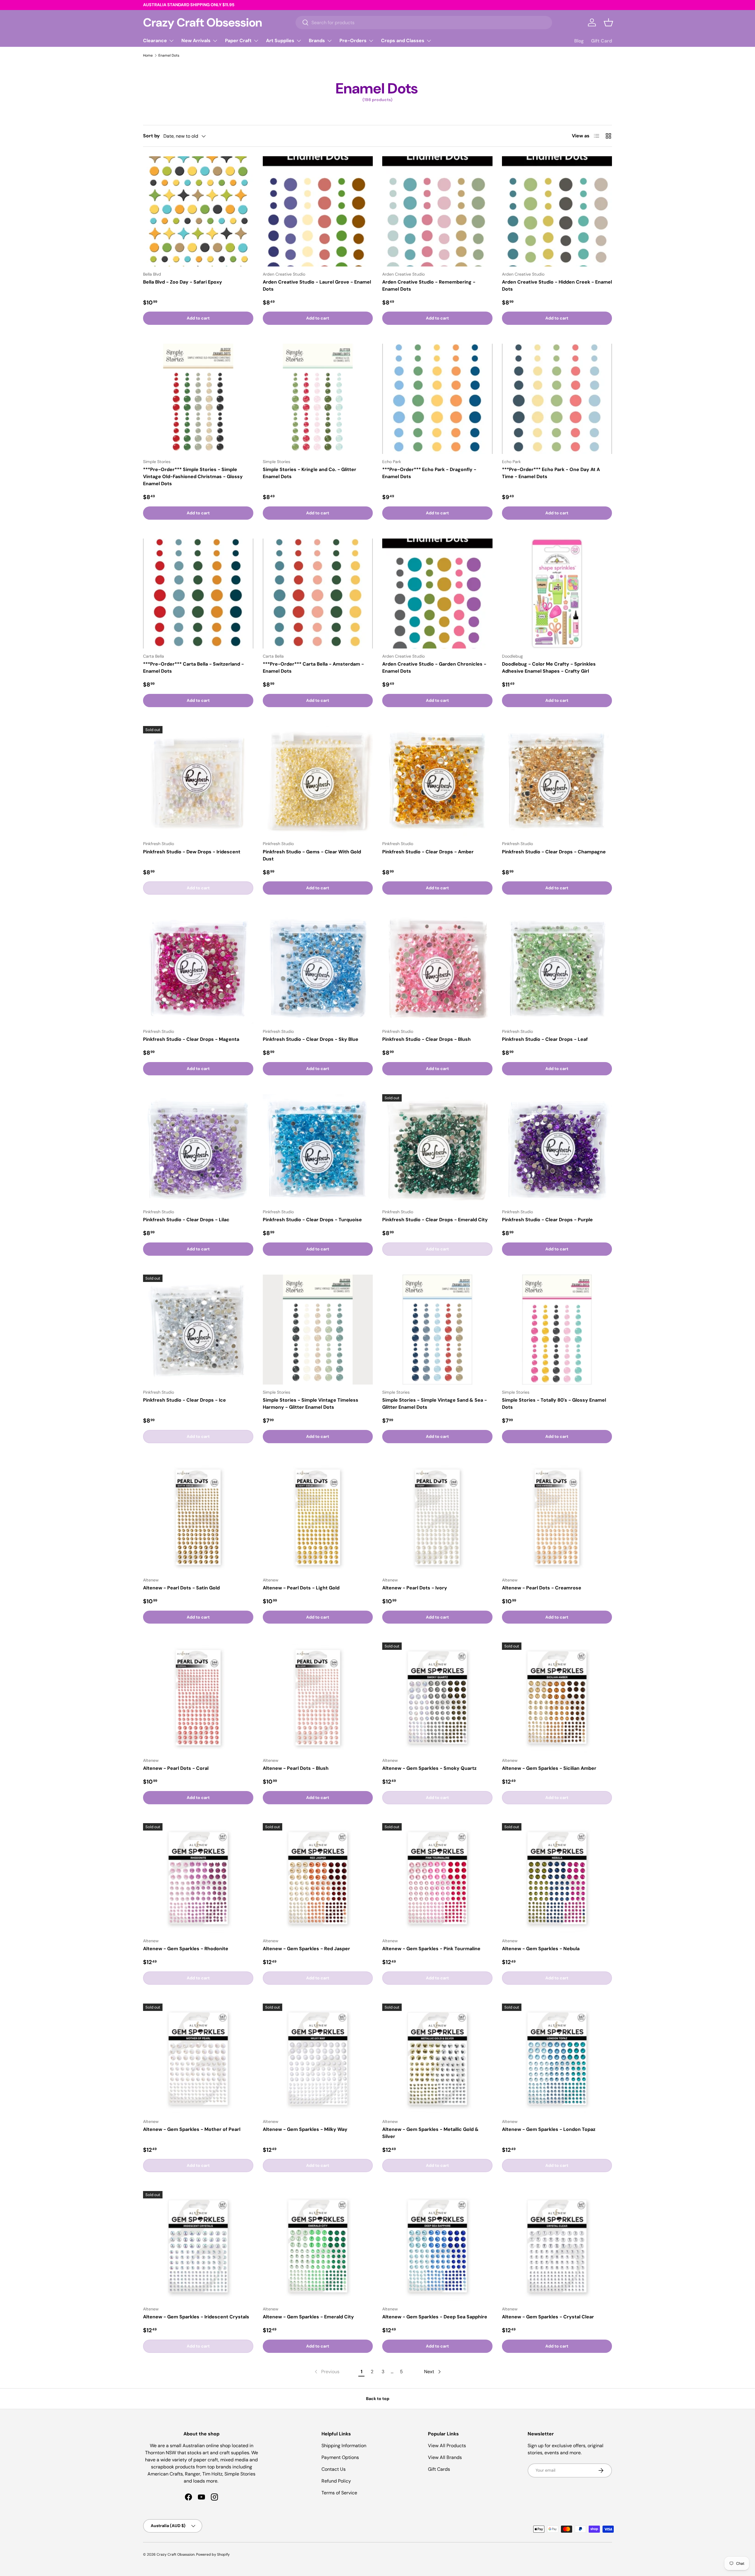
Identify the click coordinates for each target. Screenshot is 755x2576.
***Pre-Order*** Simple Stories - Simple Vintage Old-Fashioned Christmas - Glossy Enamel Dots (193, 476)
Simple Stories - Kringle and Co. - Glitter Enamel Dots (310, 473)
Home (148, 55)
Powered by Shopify (213, 2554)
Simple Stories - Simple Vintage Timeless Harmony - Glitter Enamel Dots (311, 1404)
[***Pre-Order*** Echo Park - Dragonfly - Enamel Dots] (437, 399)
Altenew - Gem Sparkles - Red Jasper (306, 1949)
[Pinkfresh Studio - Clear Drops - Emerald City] (437, 1149)
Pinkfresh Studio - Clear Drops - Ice (184, 1400)
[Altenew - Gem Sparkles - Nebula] (557, 1878)
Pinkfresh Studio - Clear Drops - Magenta (191, 1039)
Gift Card (601, 41)
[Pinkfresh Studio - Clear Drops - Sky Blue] (318, 969)
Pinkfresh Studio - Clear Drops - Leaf (545, 1039)
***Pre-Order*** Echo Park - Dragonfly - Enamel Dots (429, 473)
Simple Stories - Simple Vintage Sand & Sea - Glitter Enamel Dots (435, 1404)
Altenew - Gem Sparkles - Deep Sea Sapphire (435, 2317)
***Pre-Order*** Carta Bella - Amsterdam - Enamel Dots (313, 668)
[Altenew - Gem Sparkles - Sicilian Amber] (557, 1698)
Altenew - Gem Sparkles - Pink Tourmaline (431, 1949)
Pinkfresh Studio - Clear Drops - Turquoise (312, 1220)
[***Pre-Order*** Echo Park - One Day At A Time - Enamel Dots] (557, 399)
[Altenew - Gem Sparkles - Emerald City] (318, 2246)
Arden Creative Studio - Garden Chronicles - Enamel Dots (434, 668)
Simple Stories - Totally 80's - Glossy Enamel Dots (554, 1404)
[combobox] (424, 23)
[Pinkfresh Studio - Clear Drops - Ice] (198, 1330)
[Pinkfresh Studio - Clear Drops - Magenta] (198, 969)
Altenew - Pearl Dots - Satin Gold (181, 1588)
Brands (317, 41)
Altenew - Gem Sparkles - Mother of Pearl (192, 2129)
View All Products (447, 2446)
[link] (326, 2372)
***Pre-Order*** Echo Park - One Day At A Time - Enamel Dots (551, 473)
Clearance (155, 41)
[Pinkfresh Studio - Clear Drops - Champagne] (557, 781)
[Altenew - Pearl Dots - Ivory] (437, 1517)
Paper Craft (238, 41)
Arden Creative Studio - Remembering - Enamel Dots (429, 285)
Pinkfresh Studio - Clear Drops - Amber (428, 852)
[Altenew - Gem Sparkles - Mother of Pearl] (198, 2059)
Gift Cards (439, 2469)
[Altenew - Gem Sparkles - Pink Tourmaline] (437, 1878)
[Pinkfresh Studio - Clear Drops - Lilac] (198, 1149)
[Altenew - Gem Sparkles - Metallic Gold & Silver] (437, 2059)
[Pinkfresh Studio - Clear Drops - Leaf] (557, 969)
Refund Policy (336, 2481)
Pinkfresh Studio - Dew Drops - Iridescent (192, 852)
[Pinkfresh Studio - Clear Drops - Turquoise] (318, 1149)
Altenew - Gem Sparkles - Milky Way (305, 2129)
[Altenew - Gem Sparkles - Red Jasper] (318, 1878)
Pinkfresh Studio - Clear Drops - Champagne (554, 852)
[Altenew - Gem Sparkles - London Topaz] (557, 2059)
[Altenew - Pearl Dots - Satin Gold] (198, 1517)
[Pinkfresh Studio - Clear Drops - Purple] (557, 1149)
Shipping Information (344, 2446)
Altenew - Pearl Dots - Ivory (415, 1588)
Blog (579, 41)
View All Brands (445, 2457)
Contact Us (334, 2469)
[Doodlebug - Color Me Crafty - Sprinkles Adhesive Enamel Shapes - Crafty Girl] (557, 594)
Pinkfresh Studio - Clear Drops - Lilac (186, 1220)
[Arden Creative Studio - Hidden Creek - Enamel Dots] (557, 211)
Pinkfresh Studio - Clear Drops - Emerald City (435, 1220)
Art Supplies (280, 41)
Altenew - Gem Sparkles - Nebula (541, 1949)
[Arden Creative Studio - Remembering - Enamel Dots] (437, 211)
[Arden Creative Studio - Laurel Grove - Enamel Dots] (318, 211)
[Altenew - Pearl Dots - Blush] (318, 1698)
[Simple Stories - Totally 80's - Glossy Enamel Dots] (557, 1330)
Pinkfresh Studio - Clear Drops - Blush (426, 1039)
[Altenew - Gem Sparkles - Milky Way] (318, 2059)
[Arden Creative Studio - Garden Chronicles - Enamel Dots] (437, 594)
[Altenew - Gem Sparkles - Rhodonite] (198, 1878)
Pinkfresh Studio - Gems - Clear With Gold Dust (312, 855)
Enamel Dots (169, 55)
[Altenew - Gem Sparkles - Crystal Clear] (557, 2246)
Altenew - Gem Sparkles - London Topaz (549, 2129)
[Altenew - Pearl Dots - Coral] (198, 1698)
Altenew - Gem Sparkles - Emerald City (308, 2317)
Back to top (378, 2399)
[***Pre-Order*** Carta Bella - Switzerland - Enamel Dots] (198, 594)
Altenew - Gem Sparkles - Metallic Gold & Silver (430, 2133)
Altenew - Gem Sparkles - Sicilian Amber (549, 1768)
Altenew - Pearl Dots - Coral (176, 1768)
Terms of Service (339, 2493)
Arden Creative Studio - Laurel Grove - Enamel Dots (317, 285)
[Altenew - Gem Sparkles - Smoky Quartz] (437, 1698)
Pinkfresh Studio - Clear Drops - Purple (547, 1220)
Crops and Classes (403, 41)
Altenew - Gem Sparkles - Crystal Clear (548, 2317)
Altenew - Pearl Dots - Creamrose (542, 1588)
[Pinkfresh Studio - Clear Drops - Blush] (437, 969)
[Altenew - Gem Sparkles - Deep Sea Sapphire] (437, 2246)
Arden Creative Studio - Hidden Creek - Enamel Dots (557, 285)
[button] (608, 22)
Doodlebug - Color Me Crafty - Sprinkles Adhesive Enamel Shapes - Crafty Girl (549, 668)
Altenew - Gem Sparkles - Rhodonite (186, 1949)
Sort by (151, 136)
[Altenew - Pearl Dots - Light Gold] (318, 1517)
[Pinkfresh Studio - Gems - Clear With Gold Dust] (318, 781)
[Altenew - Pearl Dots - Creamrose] (557, 1517)
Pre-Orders (353, 41)
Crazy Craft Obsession (176, 2554)
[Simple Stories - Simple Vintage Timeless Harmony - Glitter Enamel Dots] (318, 1330)
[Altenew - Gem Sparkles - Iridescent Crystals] (198, 2246)
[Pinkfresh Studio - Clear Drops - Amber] (437, 781)
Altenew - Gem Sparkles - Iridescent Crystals (196, 2317)
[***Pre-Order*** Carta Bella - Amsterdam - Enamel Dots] (318, 594)
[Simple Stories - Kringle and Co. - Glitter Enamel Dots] (318, 399)
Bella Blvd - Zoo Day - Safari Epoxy (183, 282)
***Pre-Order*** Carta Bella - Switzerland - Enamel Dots (193, 668)
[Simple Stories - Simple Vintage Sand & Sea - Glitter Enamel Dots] (437, 1330)
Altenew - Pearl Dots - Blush (296, 1768)
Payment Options (340, 2457)
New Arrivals (196, 41)
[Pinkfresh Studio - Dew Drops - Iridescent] (198, 781)
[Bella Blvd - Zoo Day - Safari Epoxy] (198, 211)
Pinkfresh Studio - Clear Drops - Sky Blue (311, 1039)
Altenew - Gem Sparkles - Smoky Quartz (429, 1768)
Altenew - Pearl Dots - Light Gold (301, 1588)
